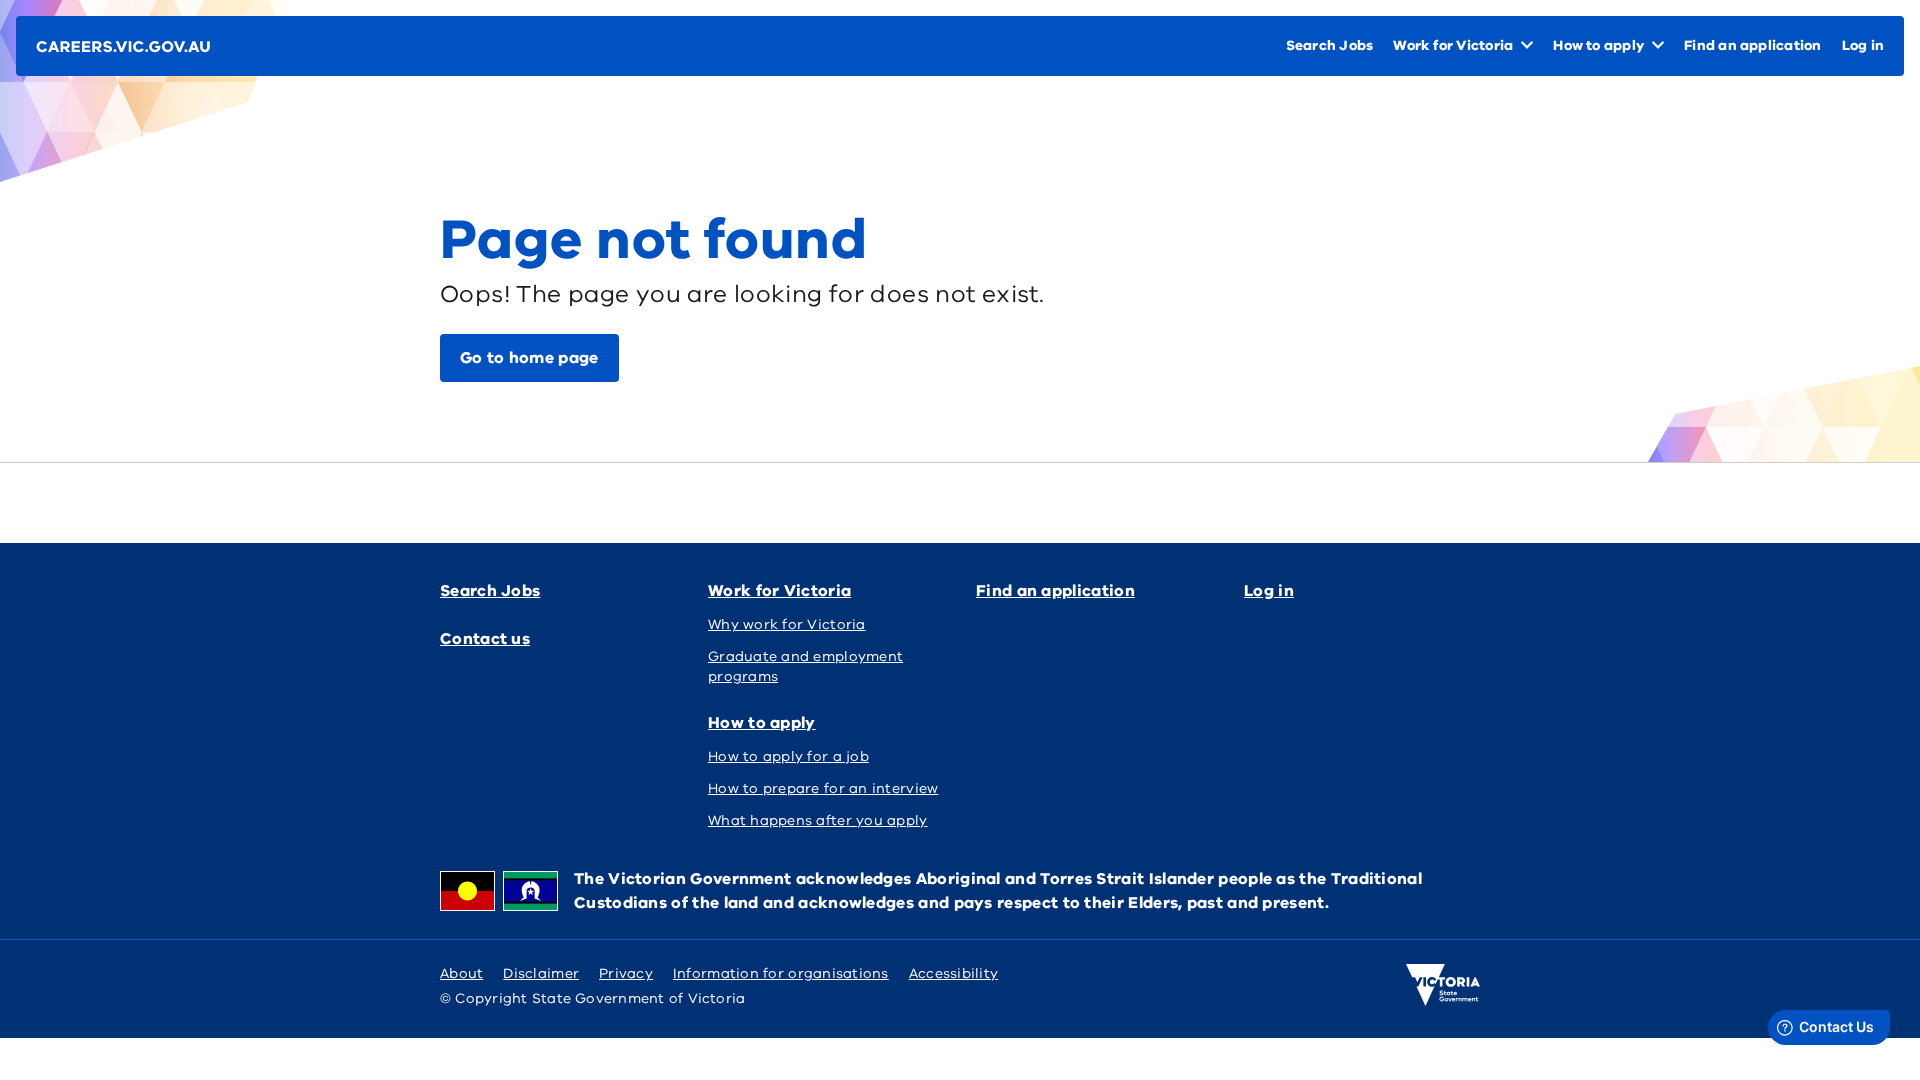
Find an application (1055, 591)
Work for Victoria (779, 591)
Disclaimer (541, 973)
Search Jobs (490, 591)
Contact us (485, 639)
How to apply (762, 723)
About (461, 973)
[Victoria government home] (1443, 985)
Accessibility (954, 973)
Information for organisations (781, 973)
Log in (1269, 591)
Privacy (626, 973)
